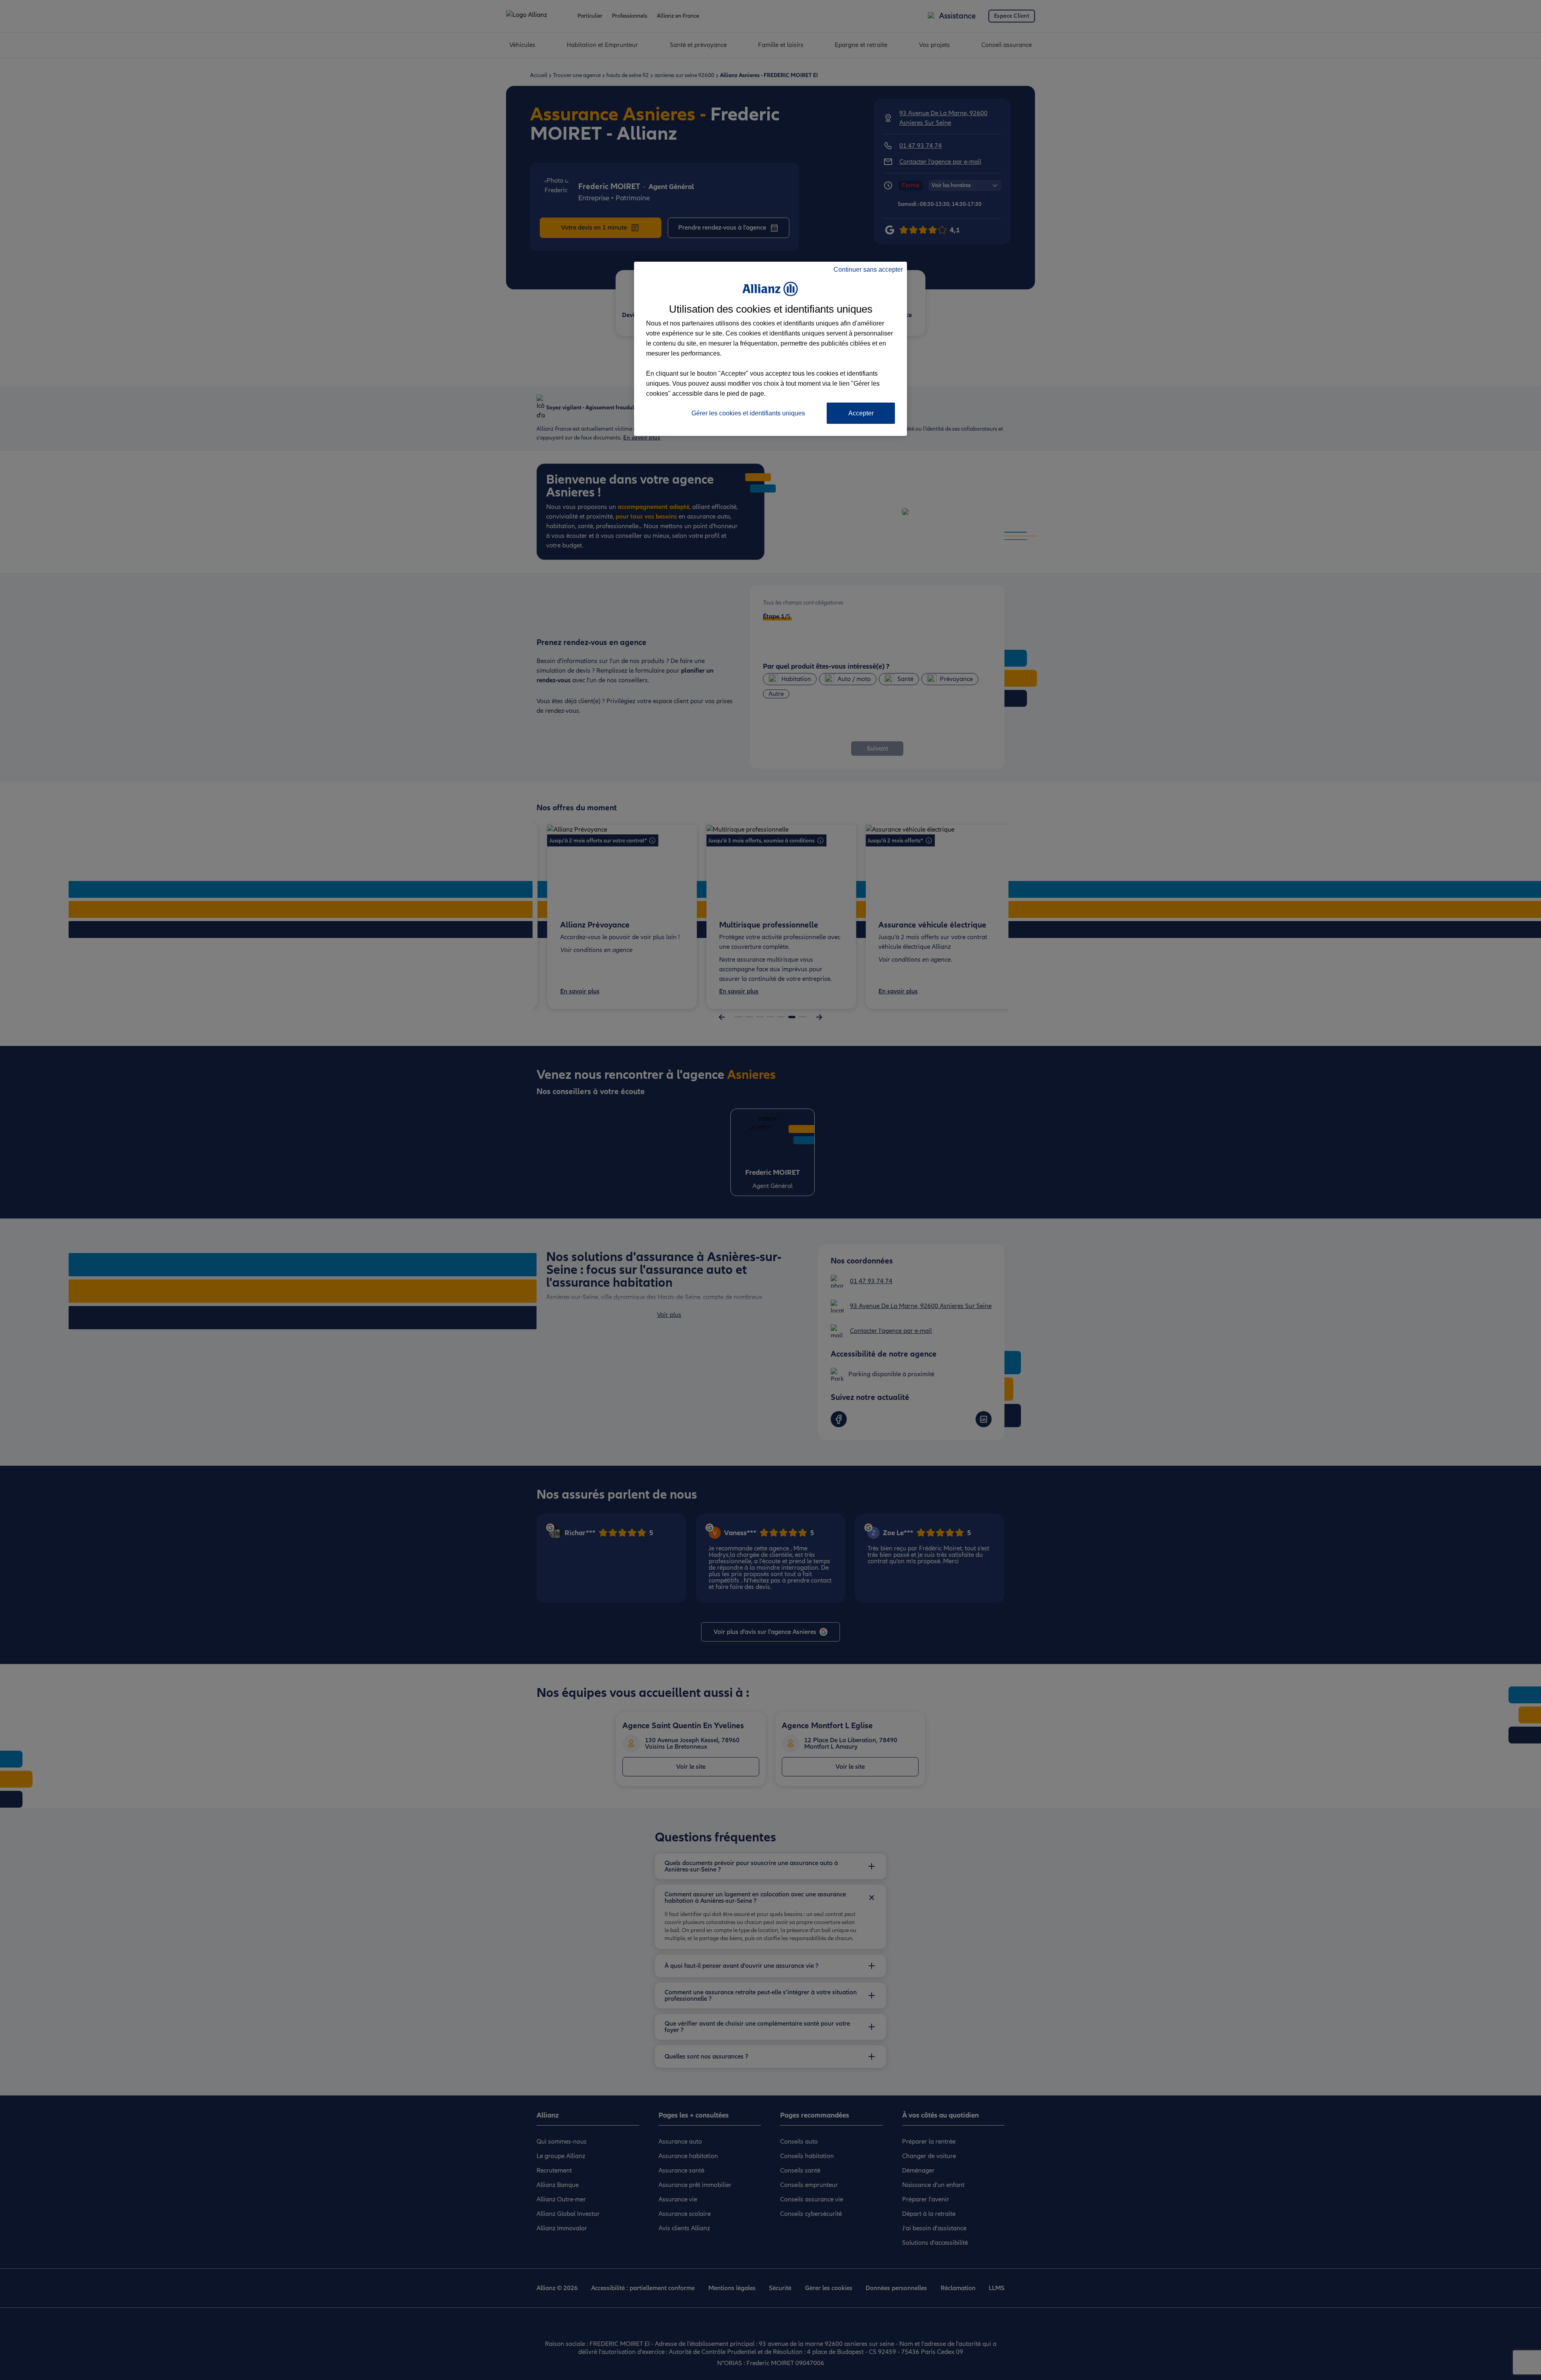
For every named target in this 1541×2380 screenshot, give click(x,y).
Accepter (861, 413)
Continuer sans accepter (868, 270)
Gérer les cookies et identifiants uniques (748, 413)
